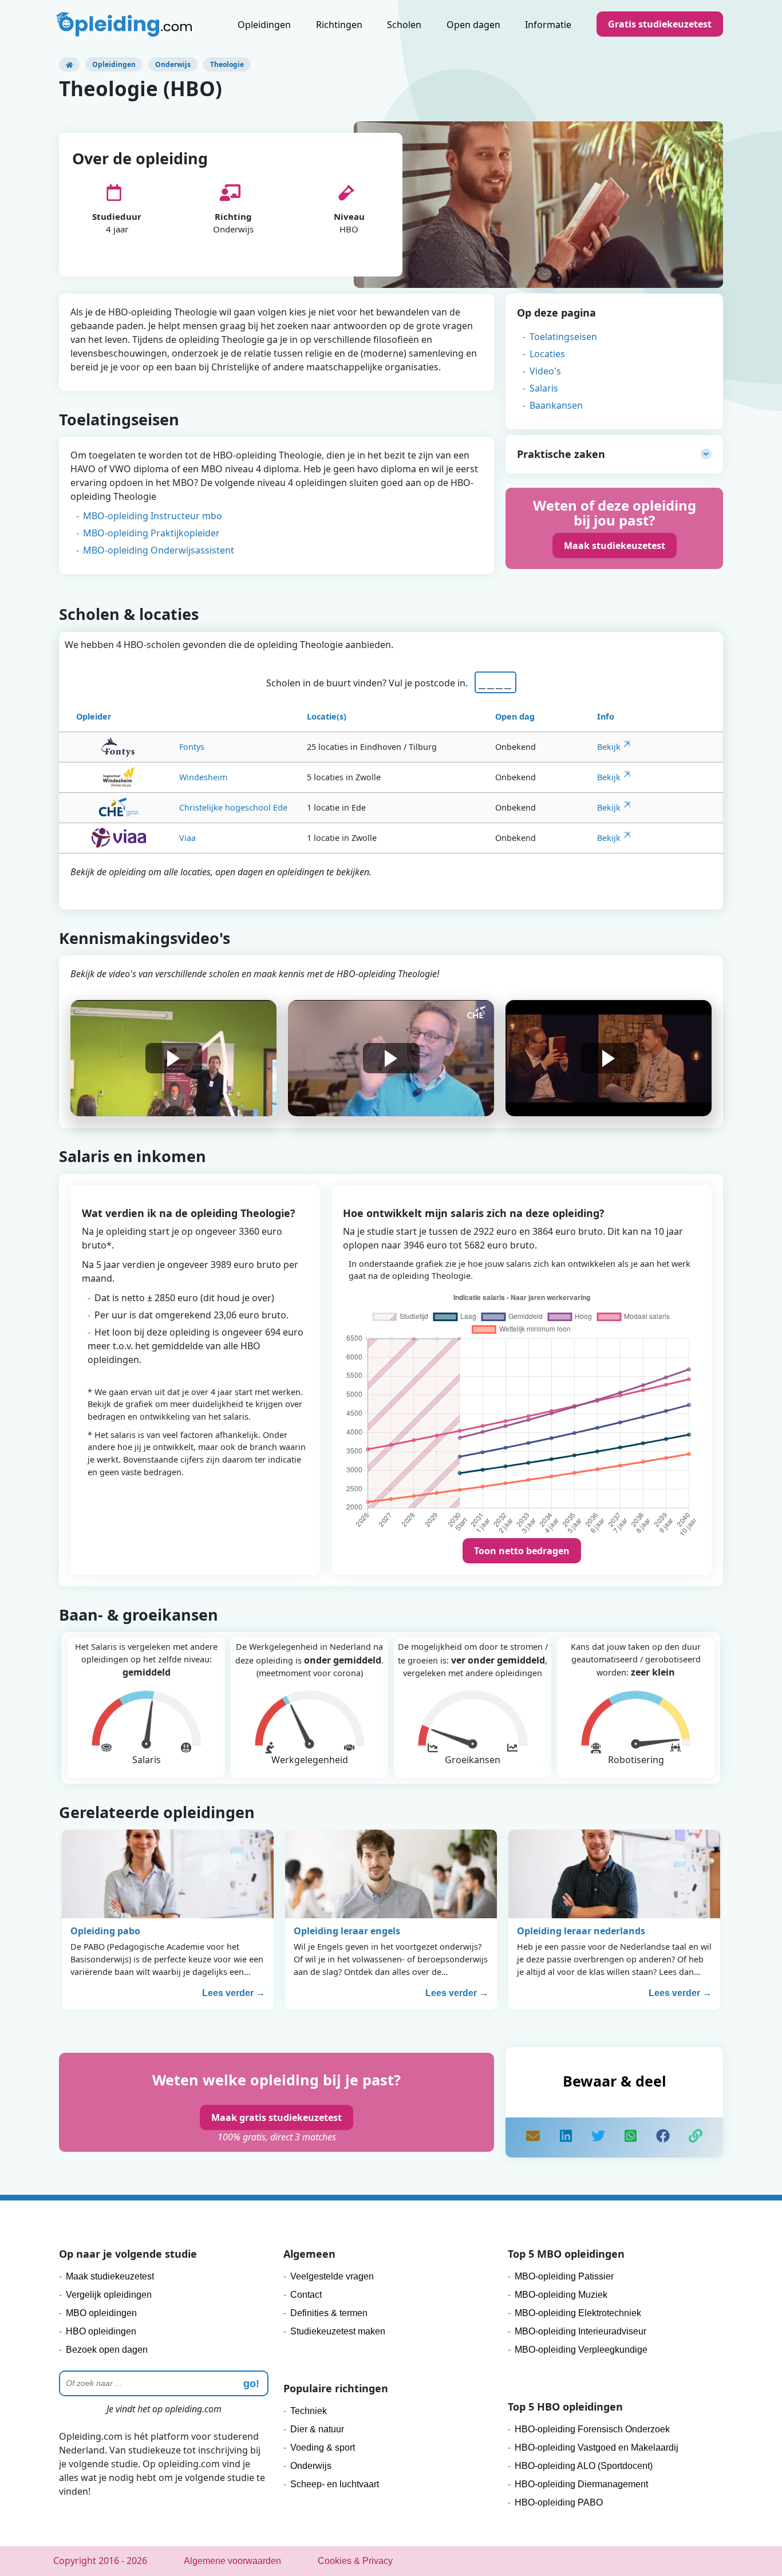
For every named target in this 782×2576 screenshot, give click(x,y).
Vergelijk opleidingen (109, 2295)
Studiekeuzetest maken (338, 2331)
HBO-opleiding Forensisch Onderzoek (592, 2429)
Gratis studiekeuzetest (660, 24)
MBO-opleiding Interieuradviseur (580, 2331)
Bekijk (609, 747)
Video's (545, 371)
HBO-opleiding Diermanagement (581, 2484)
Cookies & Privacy (355, 2561)
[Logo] (125, 26)
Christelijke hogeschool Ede (233, 807)
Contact (306, 2295)
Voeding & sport (323, 2447)
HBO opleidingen (101, 2331)
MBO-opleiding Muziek (561, 2295)
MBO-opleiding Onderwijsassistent (159, 550)
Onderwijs (173, 64)
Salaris (544, 388)
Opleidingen (264, 25)
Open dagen (473, 25)
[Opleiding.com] (69, 64)
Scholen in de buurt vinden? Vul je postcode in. (369, 683)
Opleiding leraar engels (347, 1931)
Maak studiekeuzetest (615, 546)
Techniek (309, 2411)
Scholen (404, 25)
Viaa (187, 838)
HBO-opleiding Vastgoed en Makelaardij (597, 2447)
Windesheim (203, 777)
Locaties (547, 354)
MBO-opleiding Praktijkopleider (151, 533)
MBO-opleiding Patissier (564, 2276)
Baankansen (556, 405)
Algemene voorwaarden (232, 2561)
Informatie (548, 25)
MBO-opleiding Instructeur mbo (153, 516)
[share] (566, 2138)
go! (251, 2384)
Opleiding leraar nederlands (581, 1931)
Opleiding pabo (105, 1931)
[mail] (533, 2138)
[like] (663, 2138)
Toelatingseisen (563, 337)
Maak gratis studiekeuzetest (277, 2117)
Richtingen (339, 25)
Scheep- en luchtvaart (335, 2484)
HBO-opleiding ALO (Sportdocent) (584, 2466)
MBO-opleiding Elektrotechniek (578, 2313)
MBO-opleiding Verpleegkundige (581, 2350)
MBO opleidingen (101, 2313)
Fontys (192, 747)
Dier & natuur (317, 2429)
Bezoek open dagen (107, 2350)
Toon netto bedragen (522, 1551)
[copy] (696, 2138)
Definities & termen (329, 2313)
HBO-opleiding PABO (559, 2502)
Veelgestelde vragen (332, 2276)
